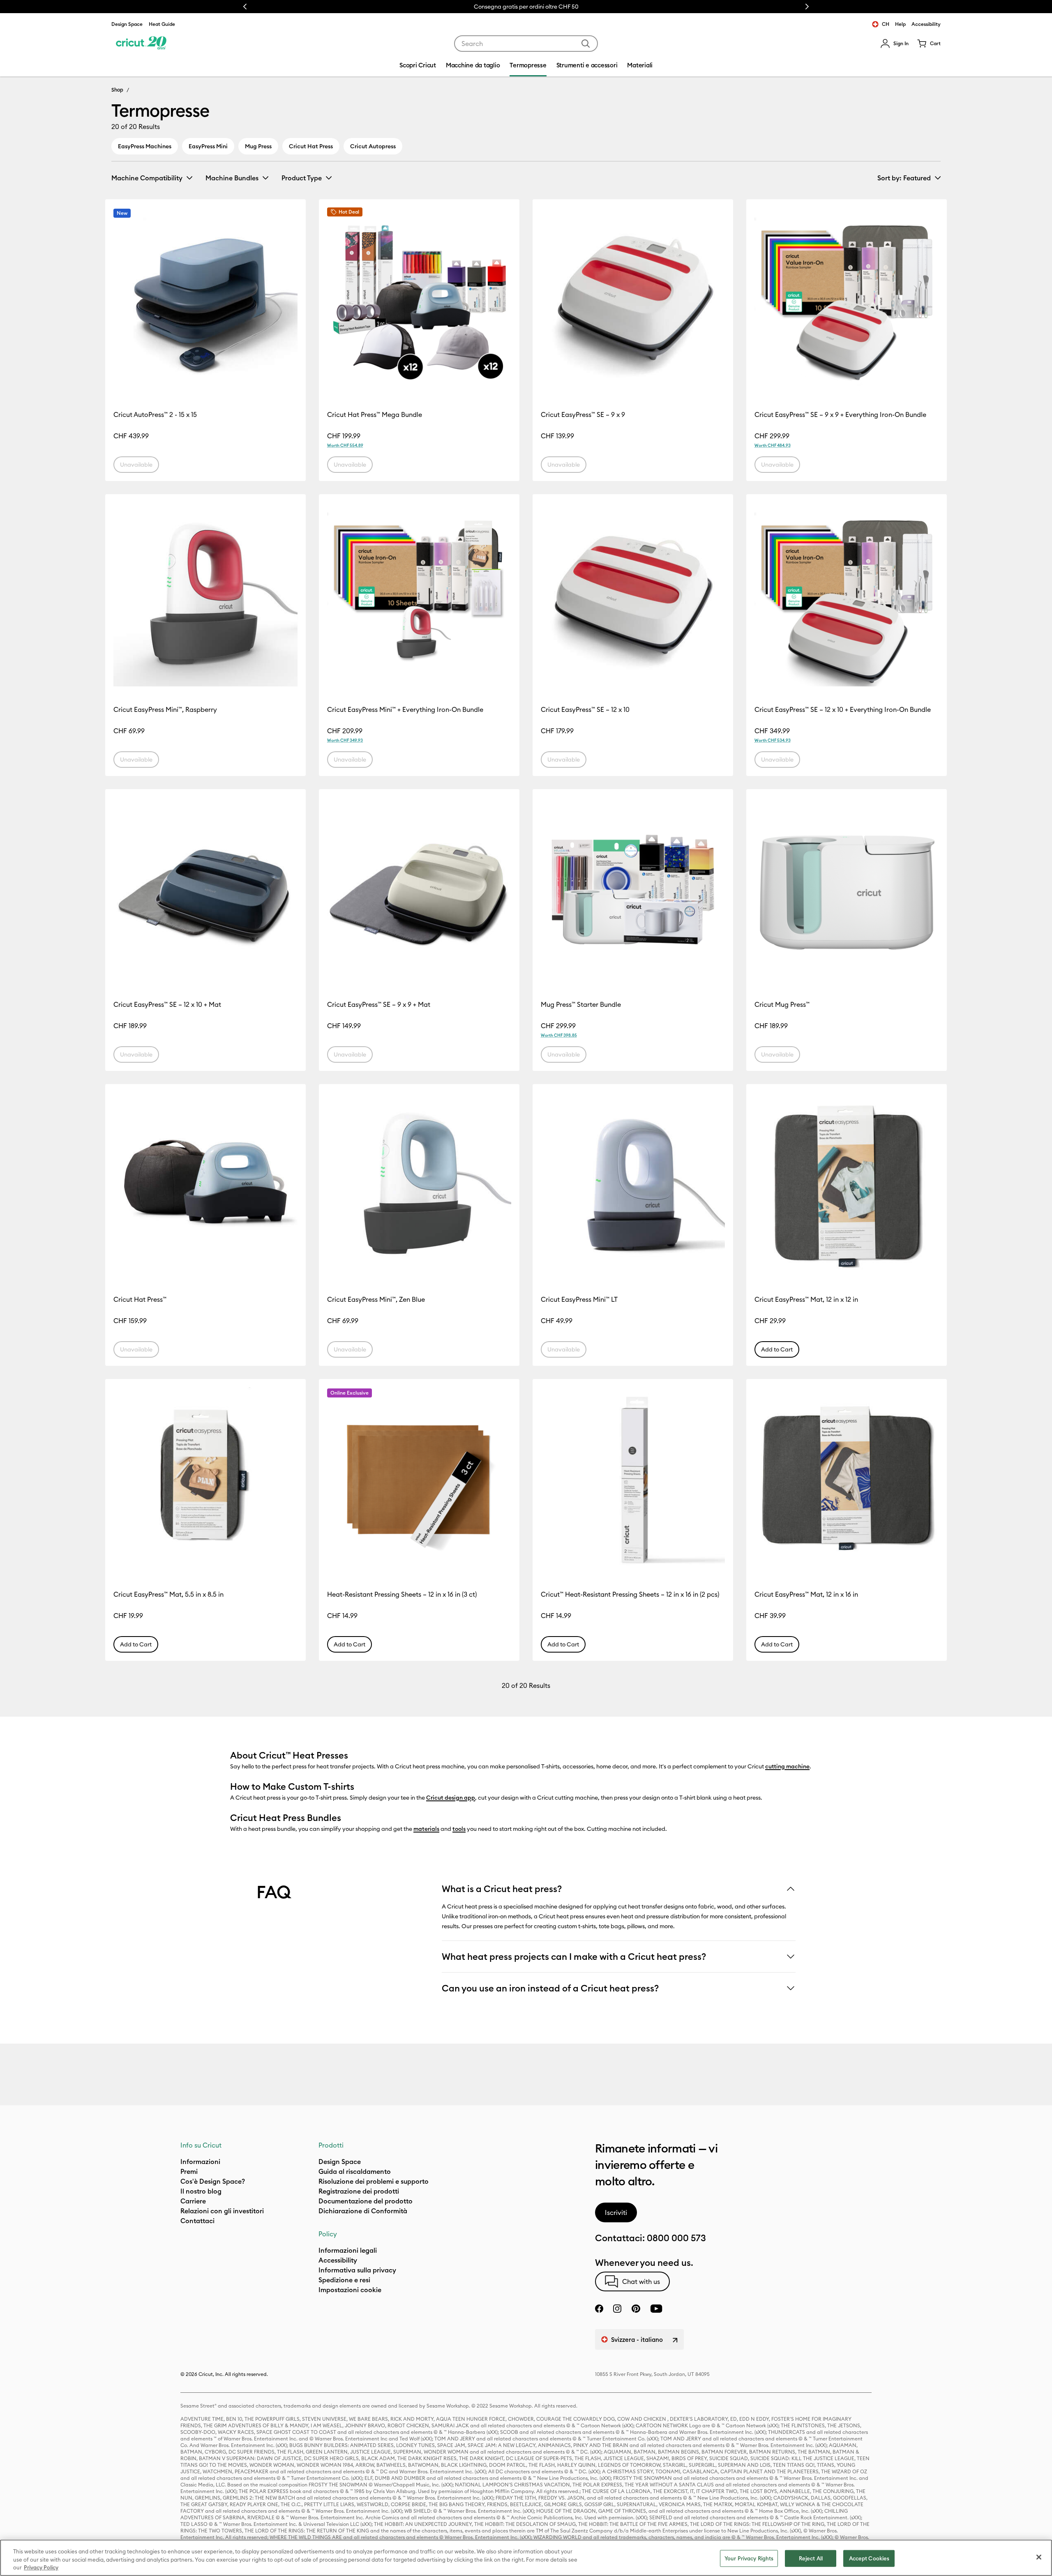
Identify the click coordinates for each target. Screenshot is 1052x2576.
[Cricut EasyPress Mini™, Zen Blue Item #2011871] (419, 1184)
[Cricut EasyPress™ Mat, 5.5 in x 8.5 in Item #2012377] (205, 1479)
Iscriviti (616, 2212)
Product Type (302, 178)
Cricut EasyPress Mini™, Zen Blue (376, 1299)
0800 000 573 (676, 2238)
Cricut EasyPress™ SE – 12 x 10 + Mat (167, 1004)
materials (426, 1829)
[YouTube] (656, 2309)
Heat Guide (162, 24)
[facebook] (599, 2309)
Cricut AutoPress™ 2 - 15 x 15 (155, 414)
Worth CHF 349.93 (345, 740)
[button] (894, 44)
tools (459, 1829)
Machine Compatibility (147, 178)
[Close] (1039, 2557)
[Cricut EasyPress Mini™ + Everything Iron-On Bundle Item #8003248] (419, 594)
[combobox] (526, 44)
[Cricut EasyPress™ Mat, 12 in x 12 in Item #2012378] (847, 1184)
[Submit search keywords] (586, 44)
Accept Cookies (869, 2558)
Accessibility (926, 24)
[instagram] (617, 2309)
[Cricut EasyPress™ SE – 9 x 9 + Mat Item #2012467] (419, 889)
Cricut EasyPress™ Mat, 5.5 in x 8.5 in (168, 1594)
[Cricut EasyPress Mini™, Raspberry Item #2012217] (205, 594)
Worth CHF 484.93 (773, 445)
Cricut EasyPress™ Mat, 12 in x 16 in (806, 1594)
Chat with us (641, 2281)
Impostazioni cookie (350, 2290)
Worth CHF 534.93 (773, 740)
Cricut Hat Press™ (140, 1299)
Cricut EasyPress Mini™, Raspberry (165, 709)
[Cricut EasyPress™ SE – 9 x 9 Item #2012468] (633, 299)
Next (807, 7)
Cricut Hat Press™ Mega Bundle (375, 414)
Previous (245, 7)
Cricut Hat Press (311, 146)
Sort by (904, 178)
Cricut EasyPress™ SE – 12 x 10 (585, 709)
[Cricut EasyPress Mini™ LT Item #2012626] (633, 1184)
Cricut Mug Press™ (782, 1004)
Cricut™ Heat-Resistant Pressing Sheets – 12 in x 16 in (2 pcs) (630, 1594)
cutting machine (787, 1766)
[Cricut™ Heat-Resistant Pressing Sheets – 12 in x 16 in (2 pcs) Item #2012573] (633, 1479)
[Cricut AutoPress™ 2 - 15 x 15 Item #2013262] (205, 299)
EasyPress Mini (208, 146)
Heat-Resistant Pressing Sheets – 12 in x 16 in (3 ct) (402, 1594)
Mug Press (258, 146)
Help (900, 24)
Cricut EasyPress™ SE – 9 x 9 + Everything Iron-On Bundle (840, 414)
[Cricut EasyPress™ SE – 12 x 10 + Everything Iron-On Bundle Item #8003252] (847, 594)
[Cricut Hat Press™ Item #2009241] (205, 1184)
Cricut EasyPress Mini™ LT (579, 1299)
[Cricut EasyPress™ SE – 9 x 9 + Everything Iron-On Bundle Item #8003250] (847, 299)
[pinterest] (636, 2309)
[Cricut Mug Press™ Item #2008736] (847, 889)
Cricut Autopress (373, 146)
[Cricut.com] (141, 44)
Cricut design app (451, 1798)
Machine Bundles (232, 178)
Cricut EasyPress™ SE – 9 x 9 (583, 414)
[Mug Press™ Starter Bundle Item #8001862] (633, 889)
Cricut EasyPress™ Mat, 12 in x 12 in (806, 1299)
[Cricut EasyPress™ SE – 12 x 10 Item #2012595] (633, 594)
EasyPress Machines (145, 146)
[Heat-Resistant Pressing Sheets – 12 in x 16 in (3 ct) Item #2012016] (419, 1479)
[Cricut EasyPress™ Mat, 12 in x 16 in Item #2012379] (847, 1479)
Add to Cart (777, 1349)
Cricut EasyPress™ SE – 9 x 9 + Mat (379, 1004)
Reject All (811, 2558)
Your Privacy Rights (749, 2558)
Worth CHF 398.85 (559, 1035)
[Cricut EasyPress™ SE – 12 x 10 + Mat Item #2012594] (205, 889)
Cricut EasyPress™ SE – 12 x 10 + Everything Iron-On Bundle (843, 709)
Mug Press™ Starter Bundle (581, 1004)
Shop (117, 90)
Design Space (127, 24)
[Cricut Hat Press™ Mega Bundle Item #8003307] (419, 299)
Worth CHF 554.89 (345, 445)
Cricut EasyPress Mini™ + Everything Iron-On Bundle (405, 709)
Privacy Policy (41, 2567)
